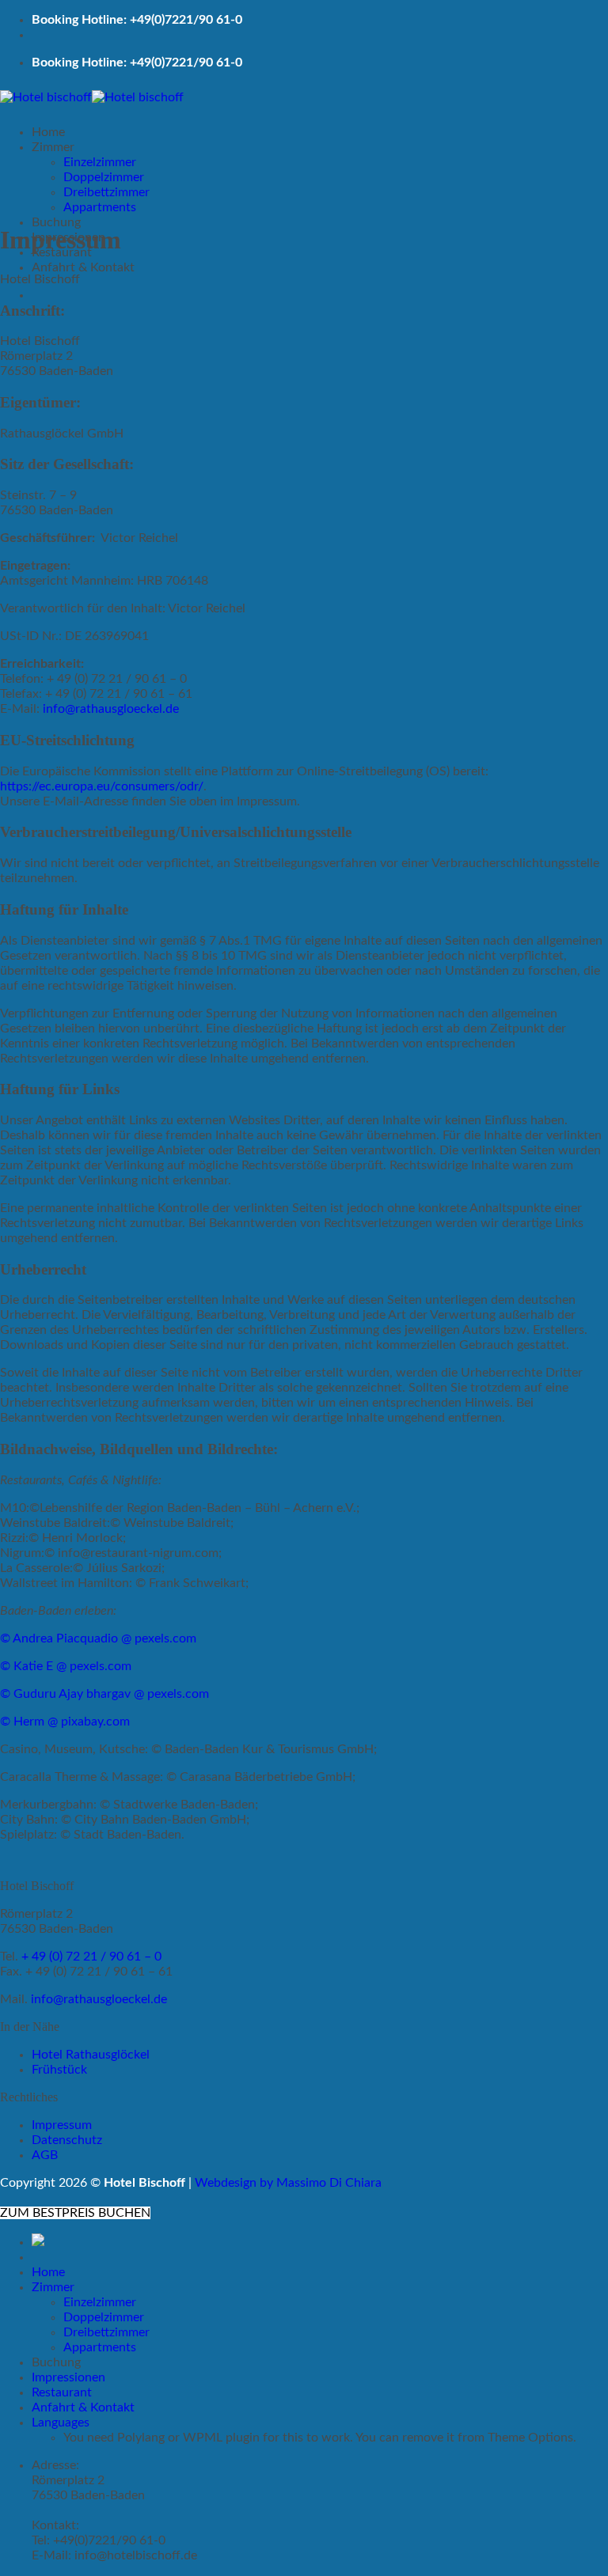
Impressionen (68, 2377)
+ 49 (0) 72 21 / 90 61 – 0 (91, 1957)
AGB (45, 2155)
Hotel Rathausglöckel (91, 2055)
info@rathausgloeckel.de (111, 709)
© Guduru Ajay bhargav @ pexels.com (104, 1694)
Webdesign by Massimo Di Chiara (288, 2183)
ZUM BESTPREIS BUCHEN (75, 2213)
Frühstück (59, 2070)
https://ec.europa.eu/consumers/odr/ (102, 786)
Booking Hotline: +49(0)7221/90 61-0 (137, 20)
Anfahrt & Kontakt (83, 267)
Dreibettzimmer (106, 192)
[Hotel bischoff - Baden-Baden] (92, 97)
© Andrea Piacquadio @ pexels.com (98, 1638)
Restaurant (62, 2392)
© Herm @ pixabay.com (65, 1722)
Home (48, 132)
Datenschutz (67, 2140)
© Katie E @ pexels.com (66, 1666)
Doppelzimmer (104, 177)
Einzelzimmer (100, 162)
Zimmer (53, 147)
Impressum (62, 2125)
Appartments (100, 207)
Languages (61, 2423)
